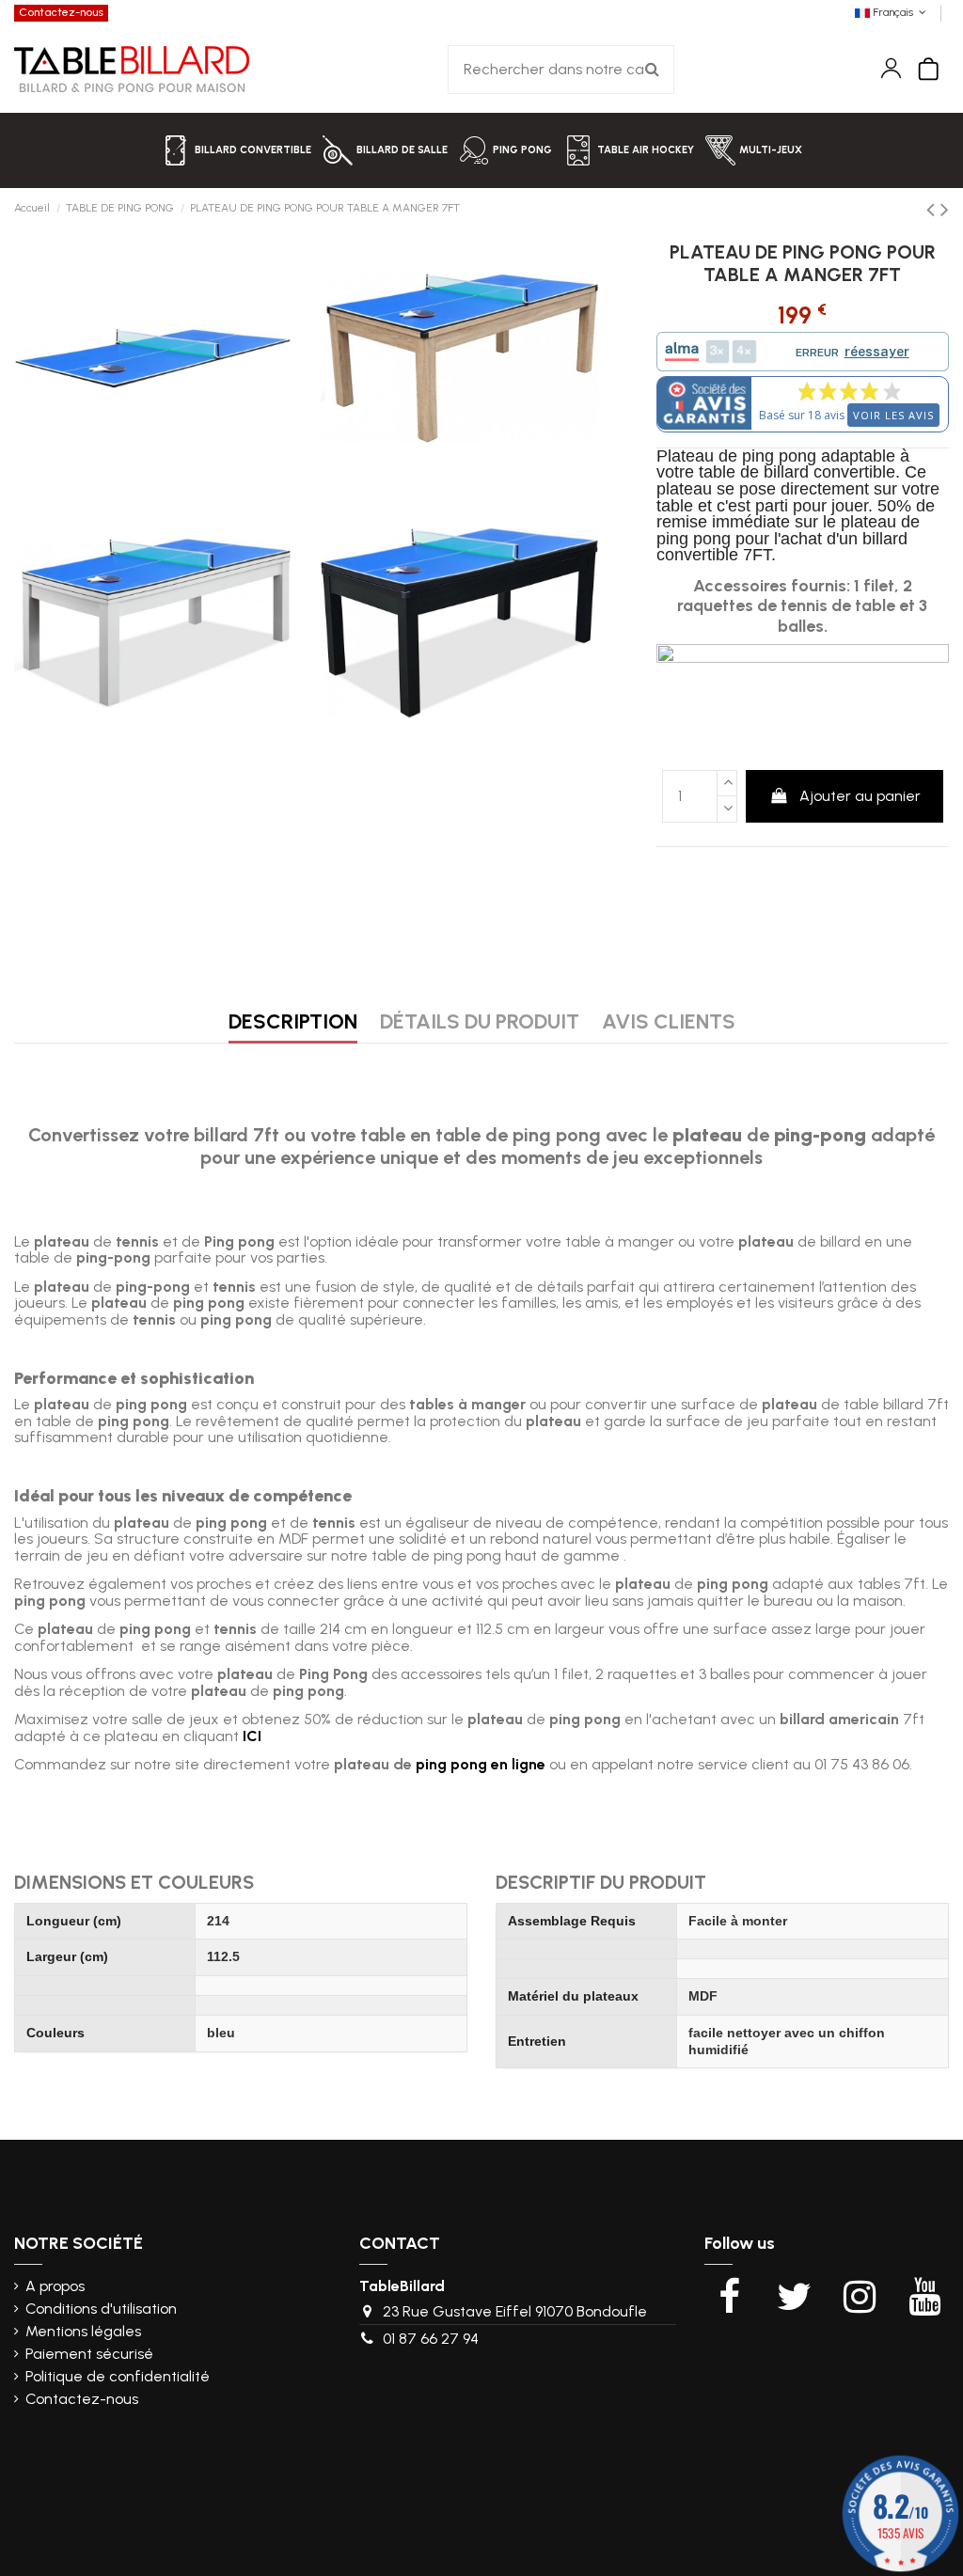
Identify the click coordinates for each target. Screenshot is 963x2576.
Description (293, 1024)
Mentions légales (83, 2332)
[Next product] (945, 209)
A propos (55, 2286)
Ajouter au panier (860, 796)
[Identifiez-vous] (891, 68)
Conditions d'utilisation (101, 2309)
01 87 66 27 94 (431, 2339)
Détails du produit (480, 1024)
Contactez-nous (61, 12)
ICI (252, 1736)
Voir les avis (893, 415)
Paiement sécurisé (89, 2354)
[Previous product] (933, 209)
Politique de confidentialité (118, 2377)
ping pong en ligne (481, 1764)
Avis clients (669, 1024)
